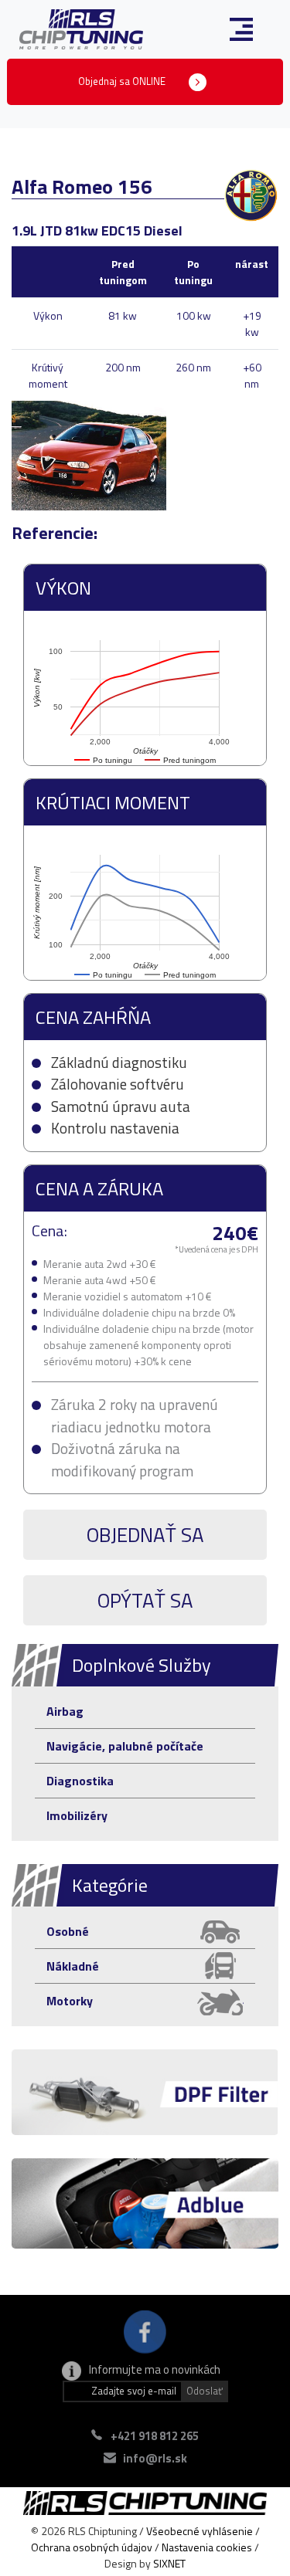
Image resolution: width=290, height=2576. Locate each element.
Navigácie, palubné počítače (125, 1746)
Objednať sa (145, 1535)
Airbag (65, 1711)
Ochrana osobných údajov (92, 2547)
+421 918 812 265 (155, 2436)
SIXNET (169, 2563)
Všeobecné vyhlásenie (200, 2531)
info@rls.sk (155, 2458)
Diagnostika (80, 1781)
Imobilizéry (77, 1815)
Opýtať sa (145, 1600)
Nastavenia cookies (207, 2547)
